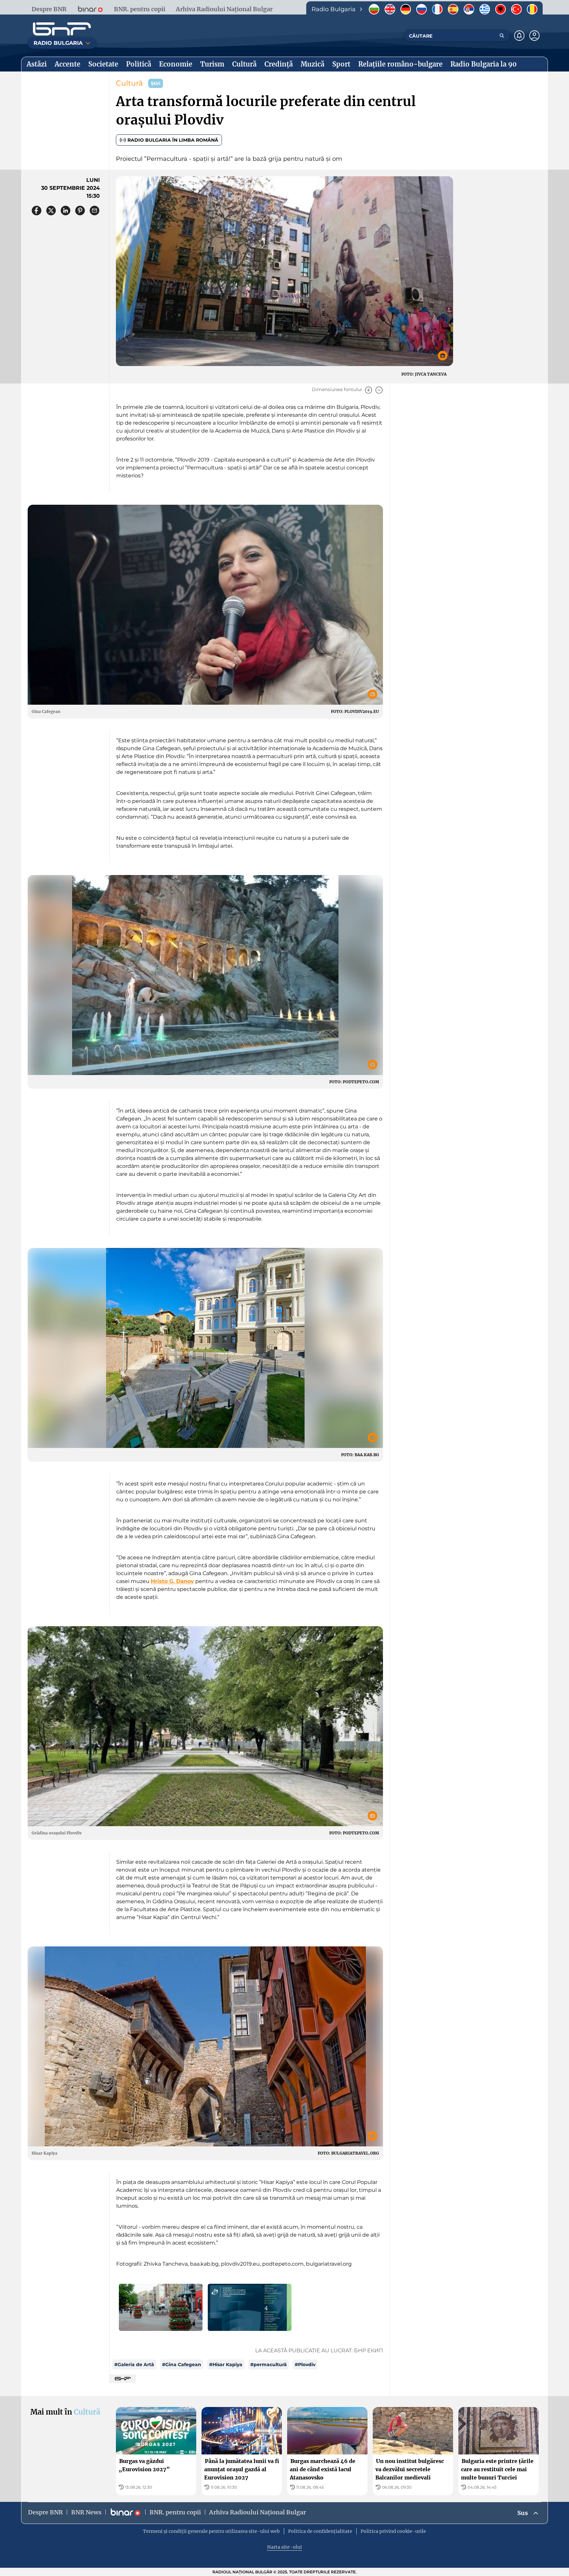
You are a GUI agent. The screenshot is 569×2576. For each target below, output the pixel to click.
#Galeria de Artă (134, 2364)
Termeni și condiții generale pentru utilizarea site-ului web (211, 2531)
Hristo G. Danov (172, 1581)
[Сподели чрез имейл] (95, 211)
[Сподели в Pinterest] (80, 211)
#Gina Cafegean (182, 2364)
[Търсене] (502, 36)
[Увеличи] (368, 390)
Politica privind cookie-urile (393, 2531)
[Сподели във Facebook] (37, 211)
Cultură (129, 83)
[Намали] (379, 390)
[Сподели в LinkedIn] (66, 211)
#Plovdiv (305, 2364)
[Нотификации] (519, 36)
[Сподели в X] (51, 211)
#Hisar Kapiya (226, 2364)
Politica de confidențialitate (320, 2531)
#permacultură (269, 2364)
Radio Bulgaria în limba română (173, 140)
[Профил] (534, 36)
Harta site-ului (284, 2547)
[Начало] (62, 29)
